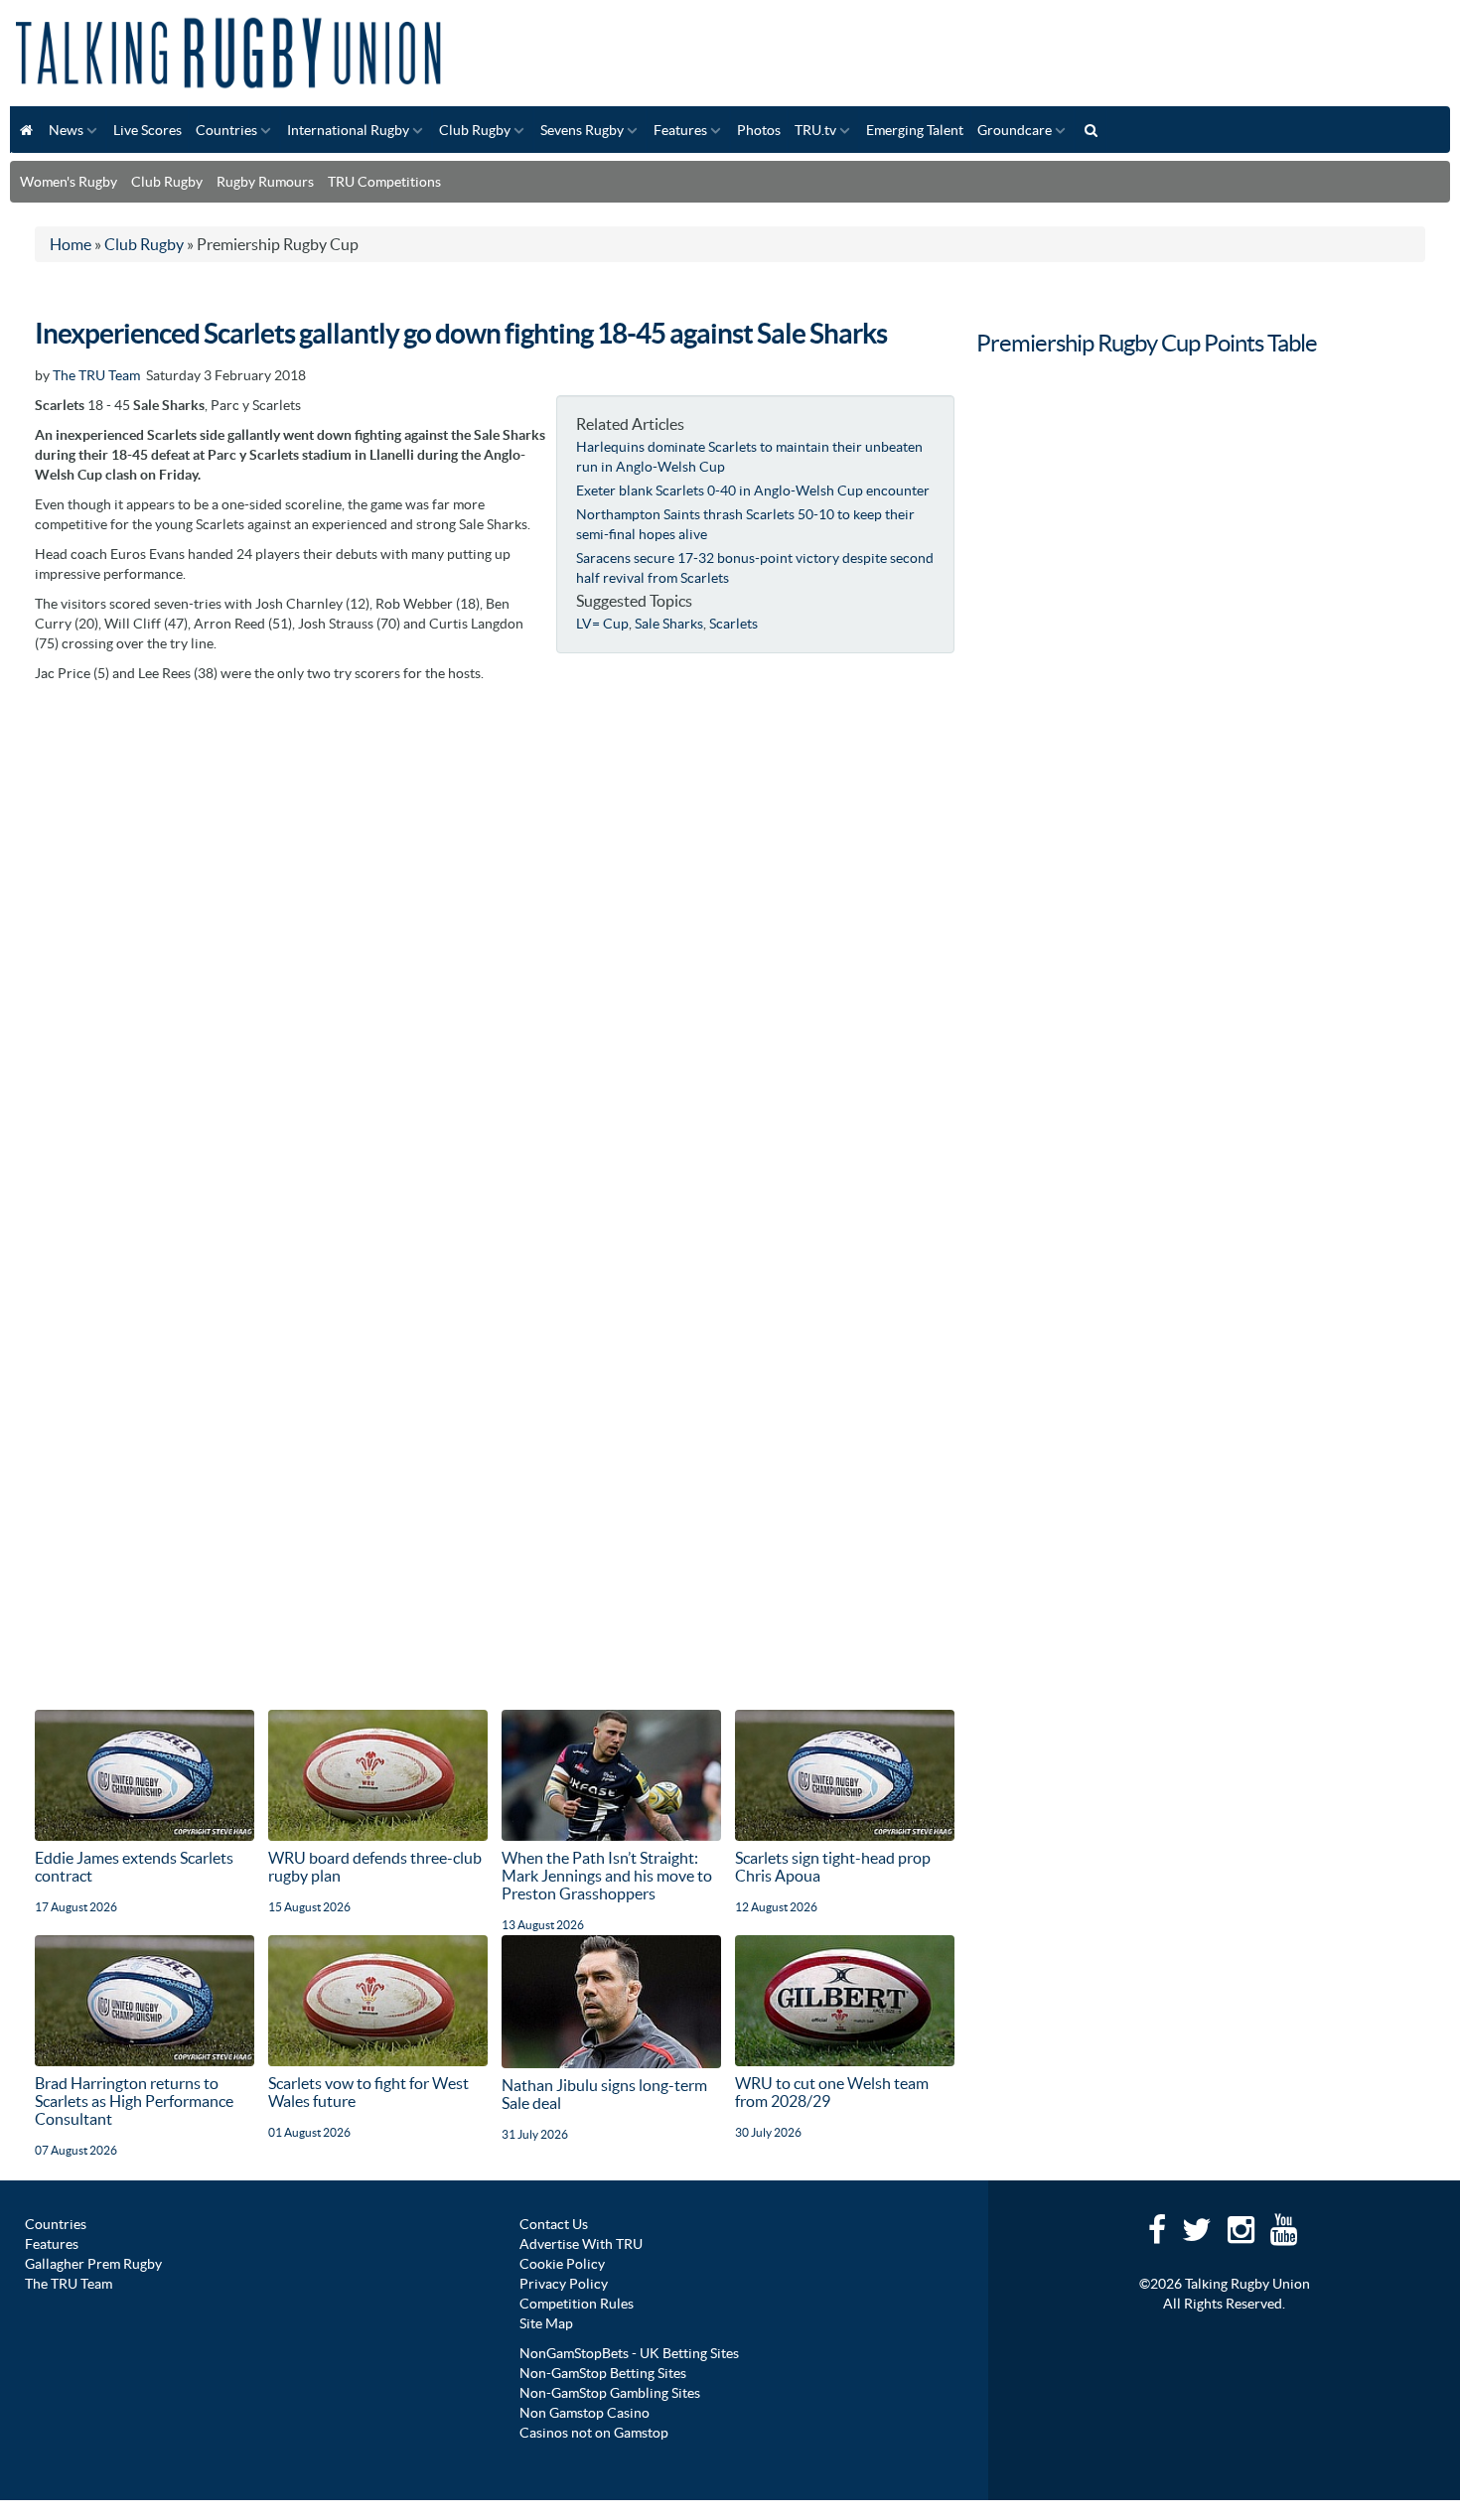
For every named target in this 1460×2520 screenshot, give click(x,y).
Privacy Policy (564, 2284)
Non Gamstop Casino (584, 2413)
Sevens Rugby (582, 130)
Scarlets (733, 624)
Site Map (546, 2323)
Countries (226, 130)
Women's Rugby (69, 182)
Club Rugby (475, 130)
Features (680, 130)
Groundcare (1015, 130)
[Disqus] (495, 941)
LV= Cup (602, 624)
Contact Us (554, 2224)
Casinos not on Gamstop (594, 2433)
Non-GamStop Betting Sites (603, 2373)
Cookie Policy (562, 2264)
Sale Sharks (669, 624)
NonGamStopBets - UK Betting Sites (629, 2353)
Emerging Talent (915, 130)
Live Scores (147, 130)
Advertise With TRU (581, 2244)
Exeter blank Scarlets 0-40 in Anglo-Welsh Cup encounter (753, 490)
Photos (759, 130)
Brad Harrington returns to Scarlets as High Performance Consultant (134, 2101)
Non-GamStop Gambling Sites (610, 2393)
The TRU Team (96, 375)
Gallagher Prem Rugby (93, 2264)
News (66, 130)
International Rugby (348, 130)
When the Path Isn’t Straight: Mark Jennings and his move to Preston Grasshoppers (607, 1876)
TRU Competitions (384, 182)
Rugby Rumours (265, 182)
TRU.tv (815, 130)
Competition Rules (577, 2304)
